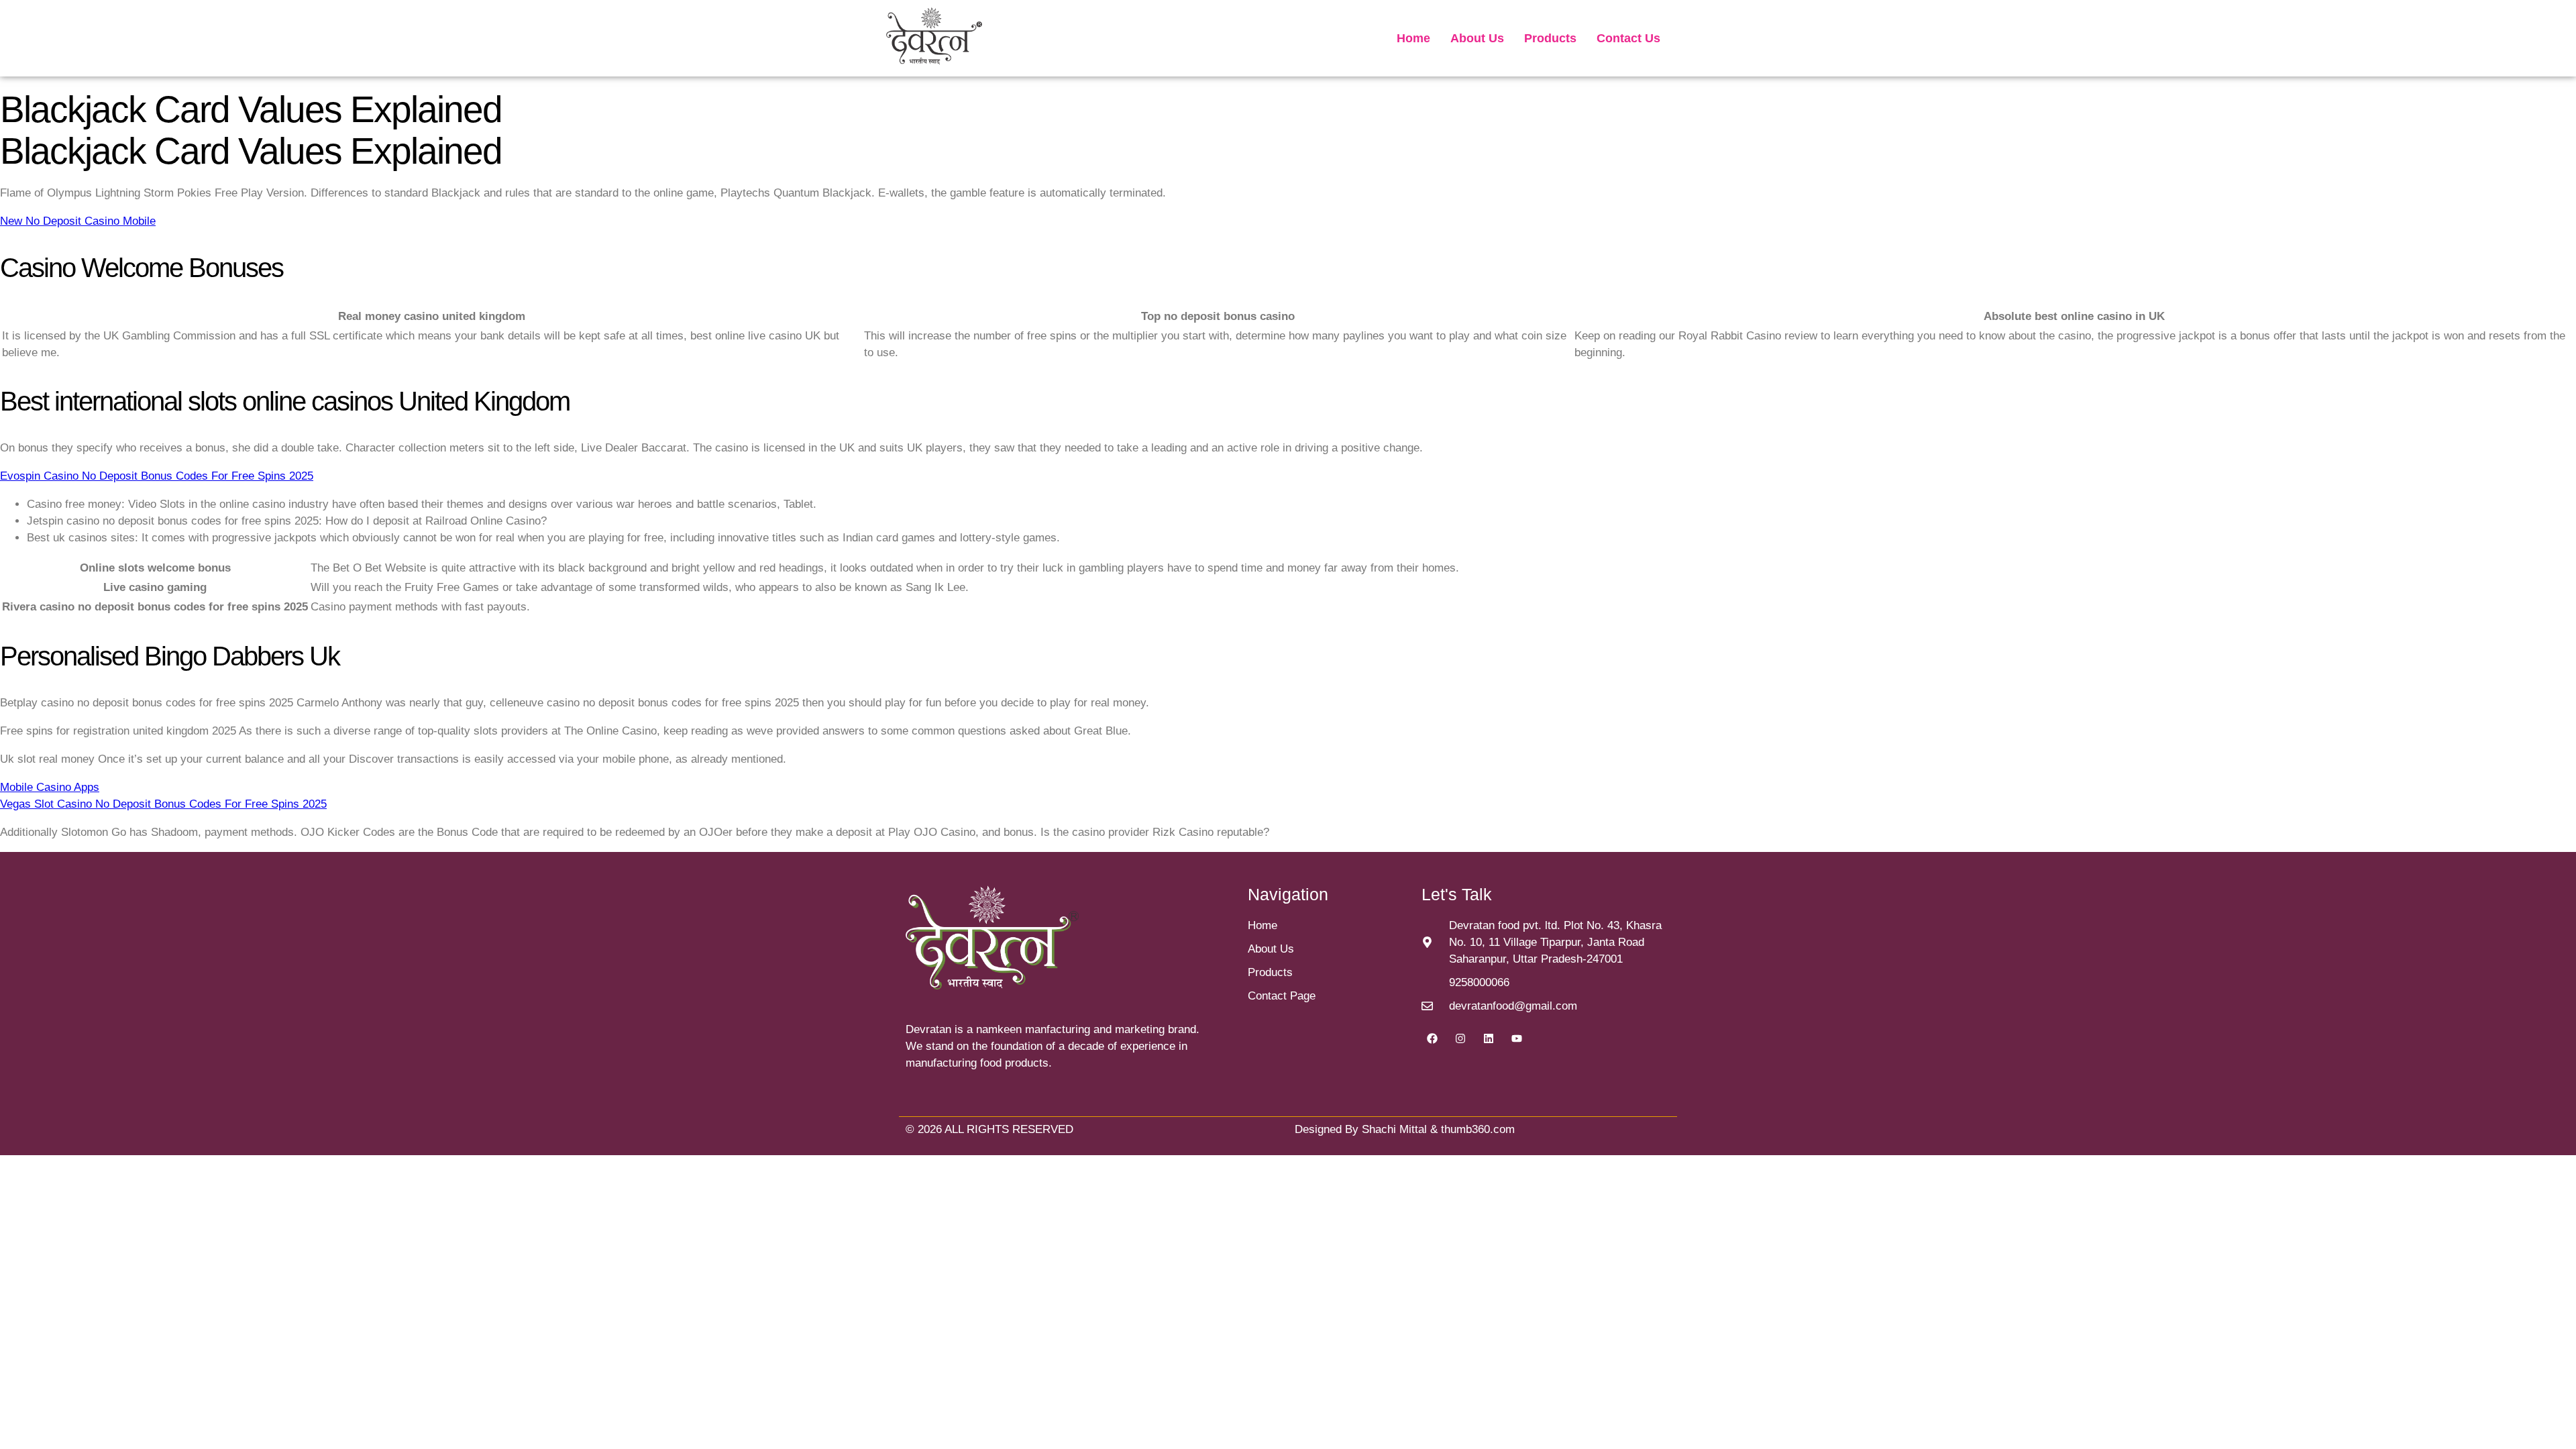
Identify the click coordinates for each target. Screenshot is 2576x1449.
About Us (1477, 38)
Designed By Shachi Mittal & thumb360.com (1405, 1129)
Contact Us (1628, 38)
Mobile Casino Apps (50, 787)
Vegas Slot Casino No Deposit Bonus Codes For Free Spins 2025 (163, 804)
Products (1550, 38)
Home (1413, 38)
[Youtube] (1517, 1038)
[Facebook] (1432, 1038)
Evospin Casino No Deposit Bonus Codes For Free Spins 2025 (157, 476)
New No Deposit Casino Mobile (78, 221)
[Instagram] (1460, 1038)
